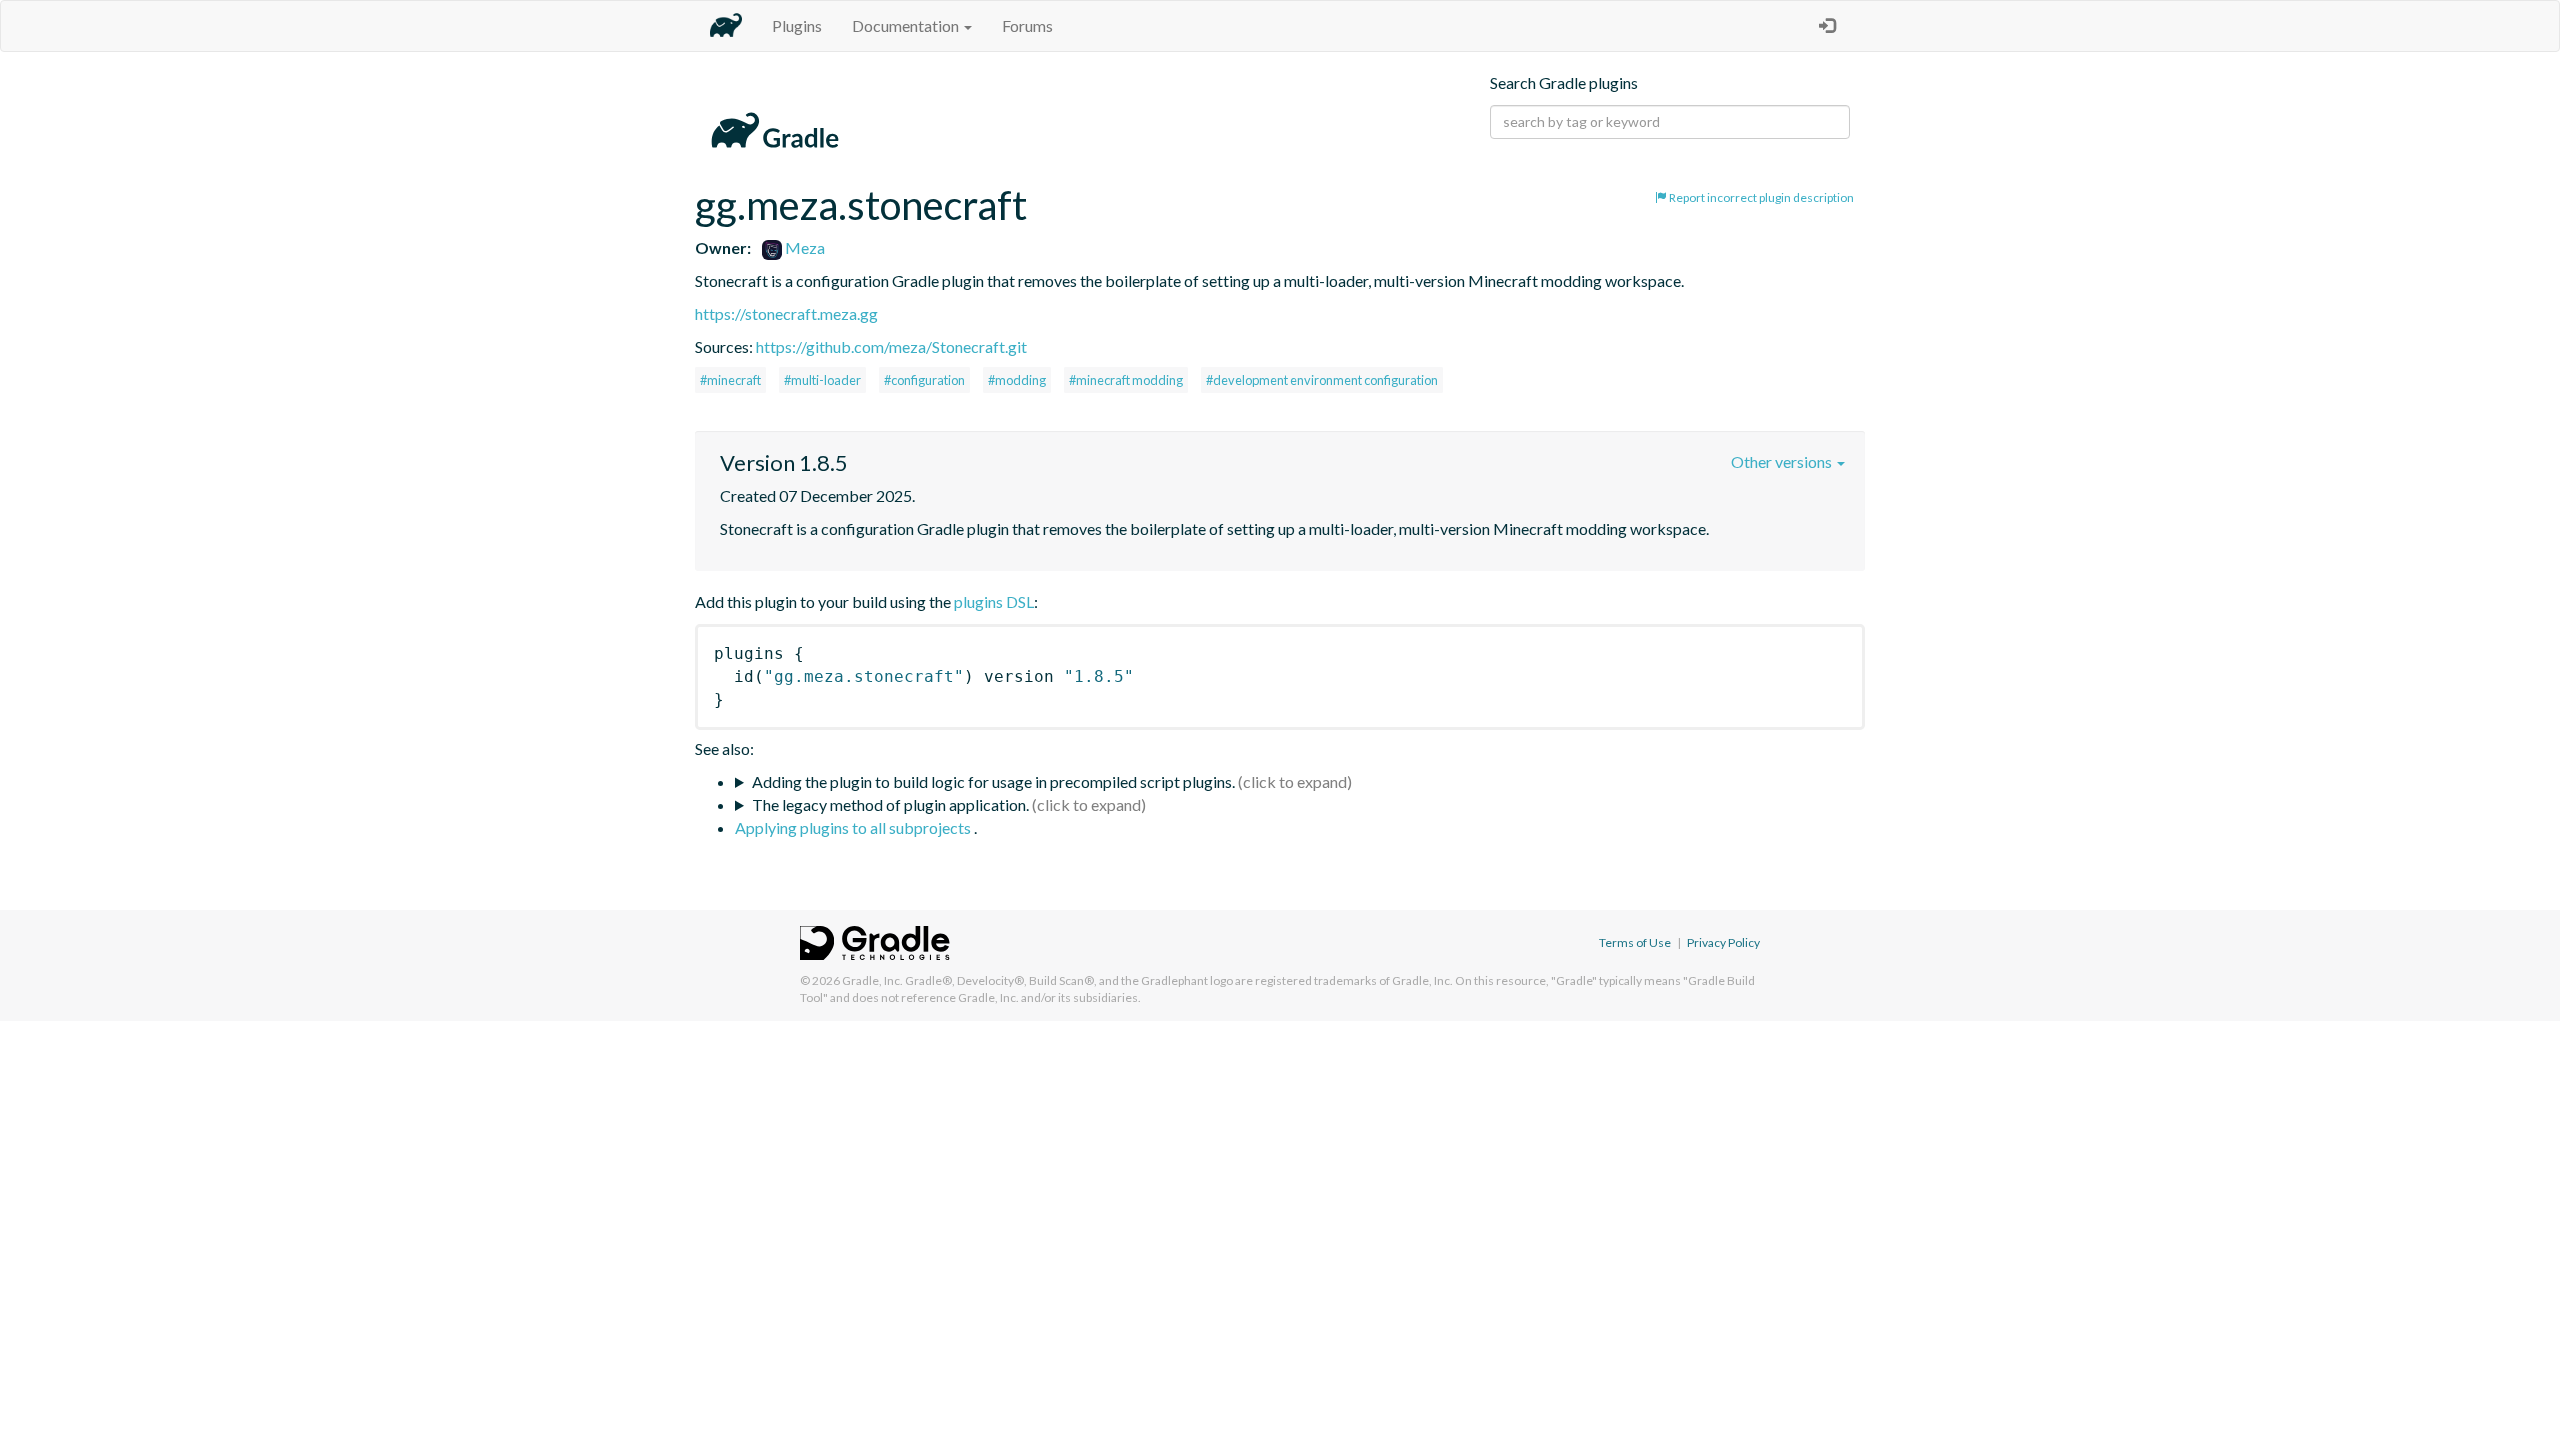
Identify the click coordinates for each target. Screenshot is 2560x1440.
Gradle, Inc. (872, 980)
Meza (803, 247)
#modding (1017, 380)
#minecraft (730, 380)
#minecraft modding (1126, 380)
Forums (1027, 25)
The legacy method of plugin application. (890, 804)
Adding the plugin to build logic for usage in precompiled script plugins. (993, 781)
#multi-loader (822, 380)
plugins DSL (994, 601)
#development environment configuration (1322, 380)
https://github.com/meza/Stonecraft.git (891, 346)
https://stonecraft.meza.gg (786, 313)
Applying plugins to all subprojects (854, 827)
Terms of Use (1635, 942)
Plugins (797, 25)
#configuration (924, 380)
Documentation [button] (907, 25)
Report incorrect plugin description (1760, 197)
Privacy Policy (1723, 942)
